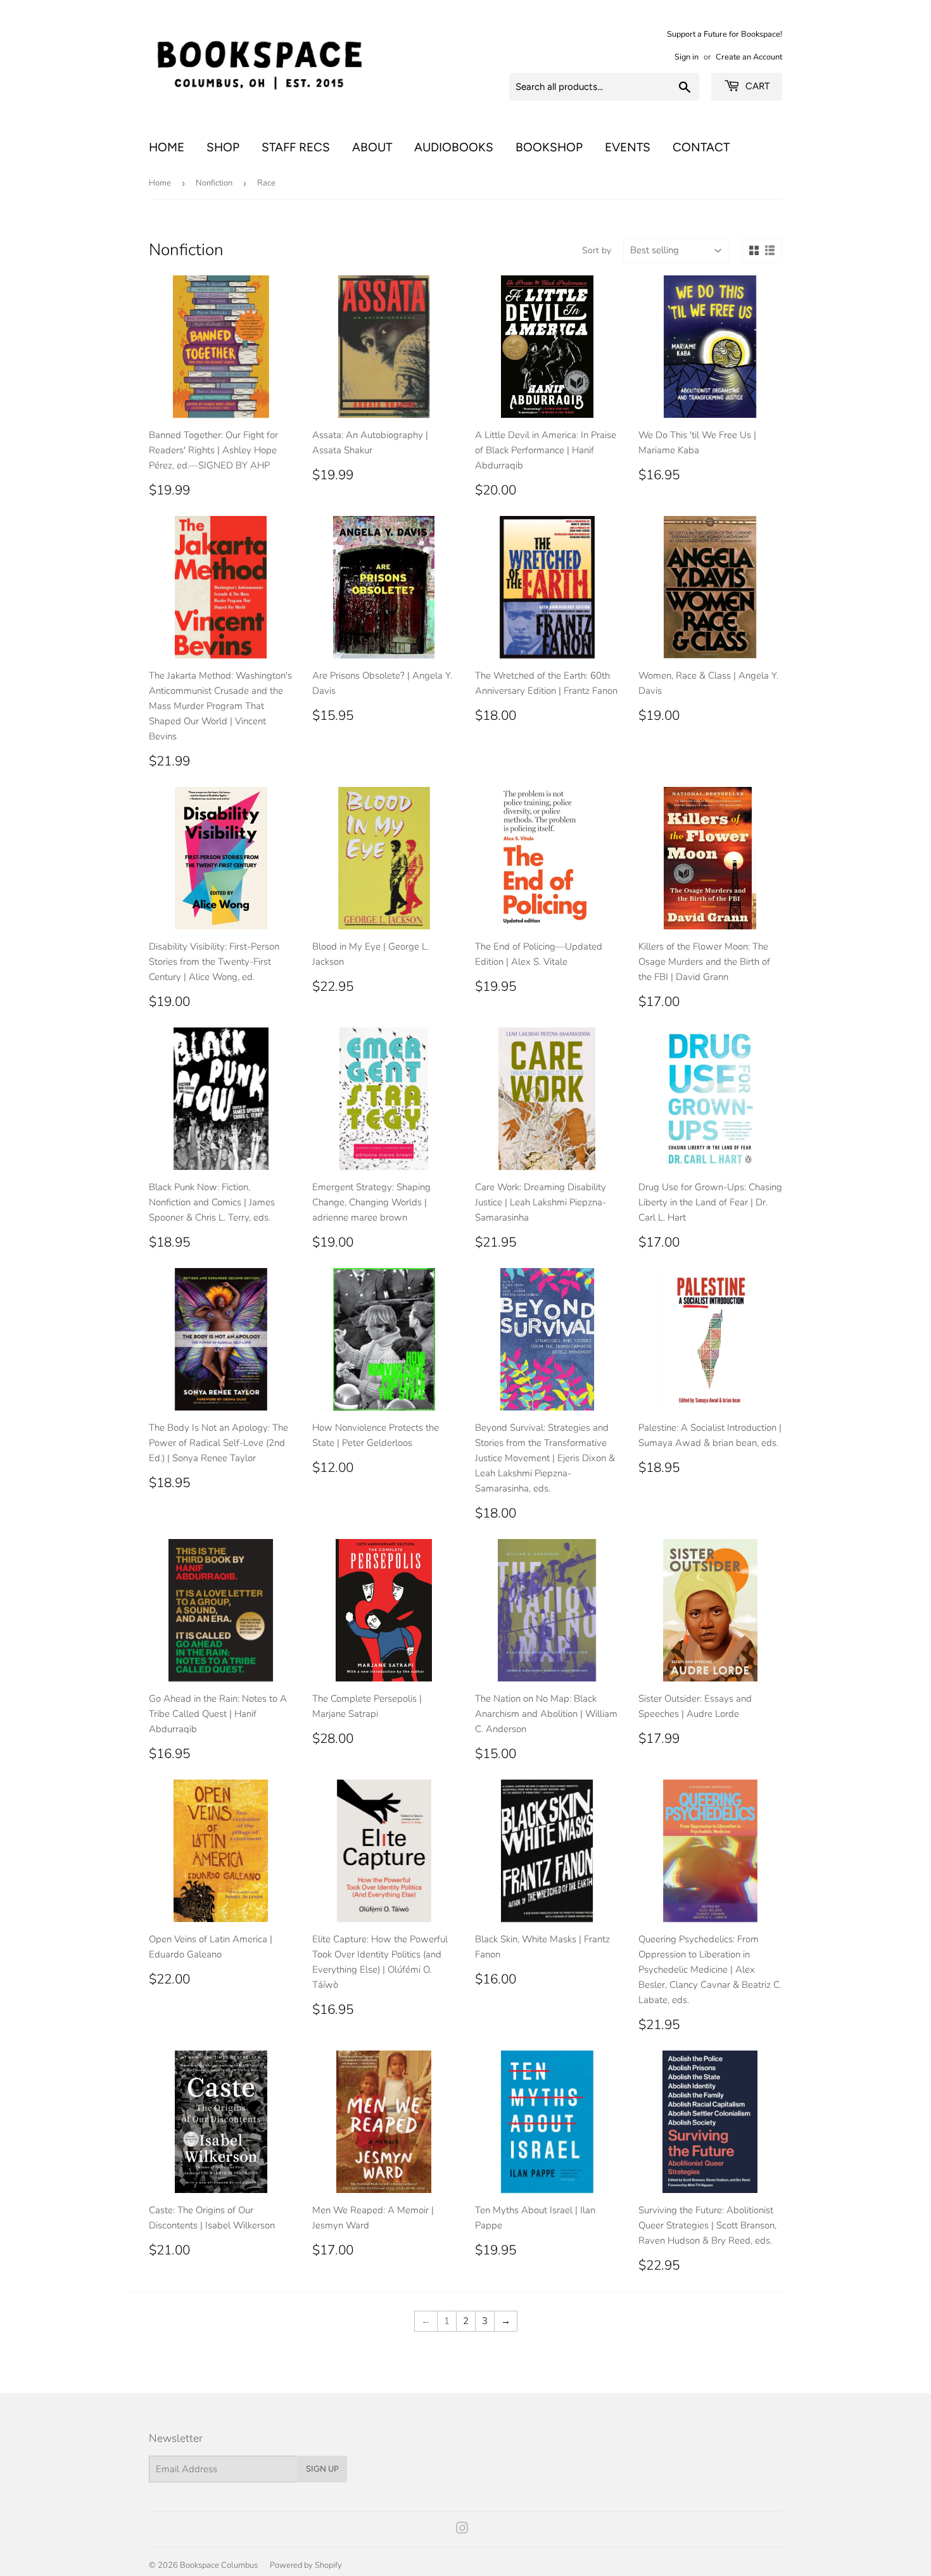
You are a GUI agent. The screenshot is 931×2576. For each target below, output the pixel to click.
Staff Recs (296, 147)
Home (167, 147)
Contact (701, 147)
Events (628, 147)
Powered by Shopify (306, 2565)
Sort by (597, 250)
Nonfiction (214, 183)
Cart (756, 86)
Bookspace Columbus (219, 2565)
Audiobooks (454, 147)
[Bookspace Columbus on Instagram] (462, 2530)
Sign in (687, 57)
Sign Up (322, 2469)
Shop (223, 147)
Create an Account (749, 57)
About (372, 147)
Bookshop (549, 147)
